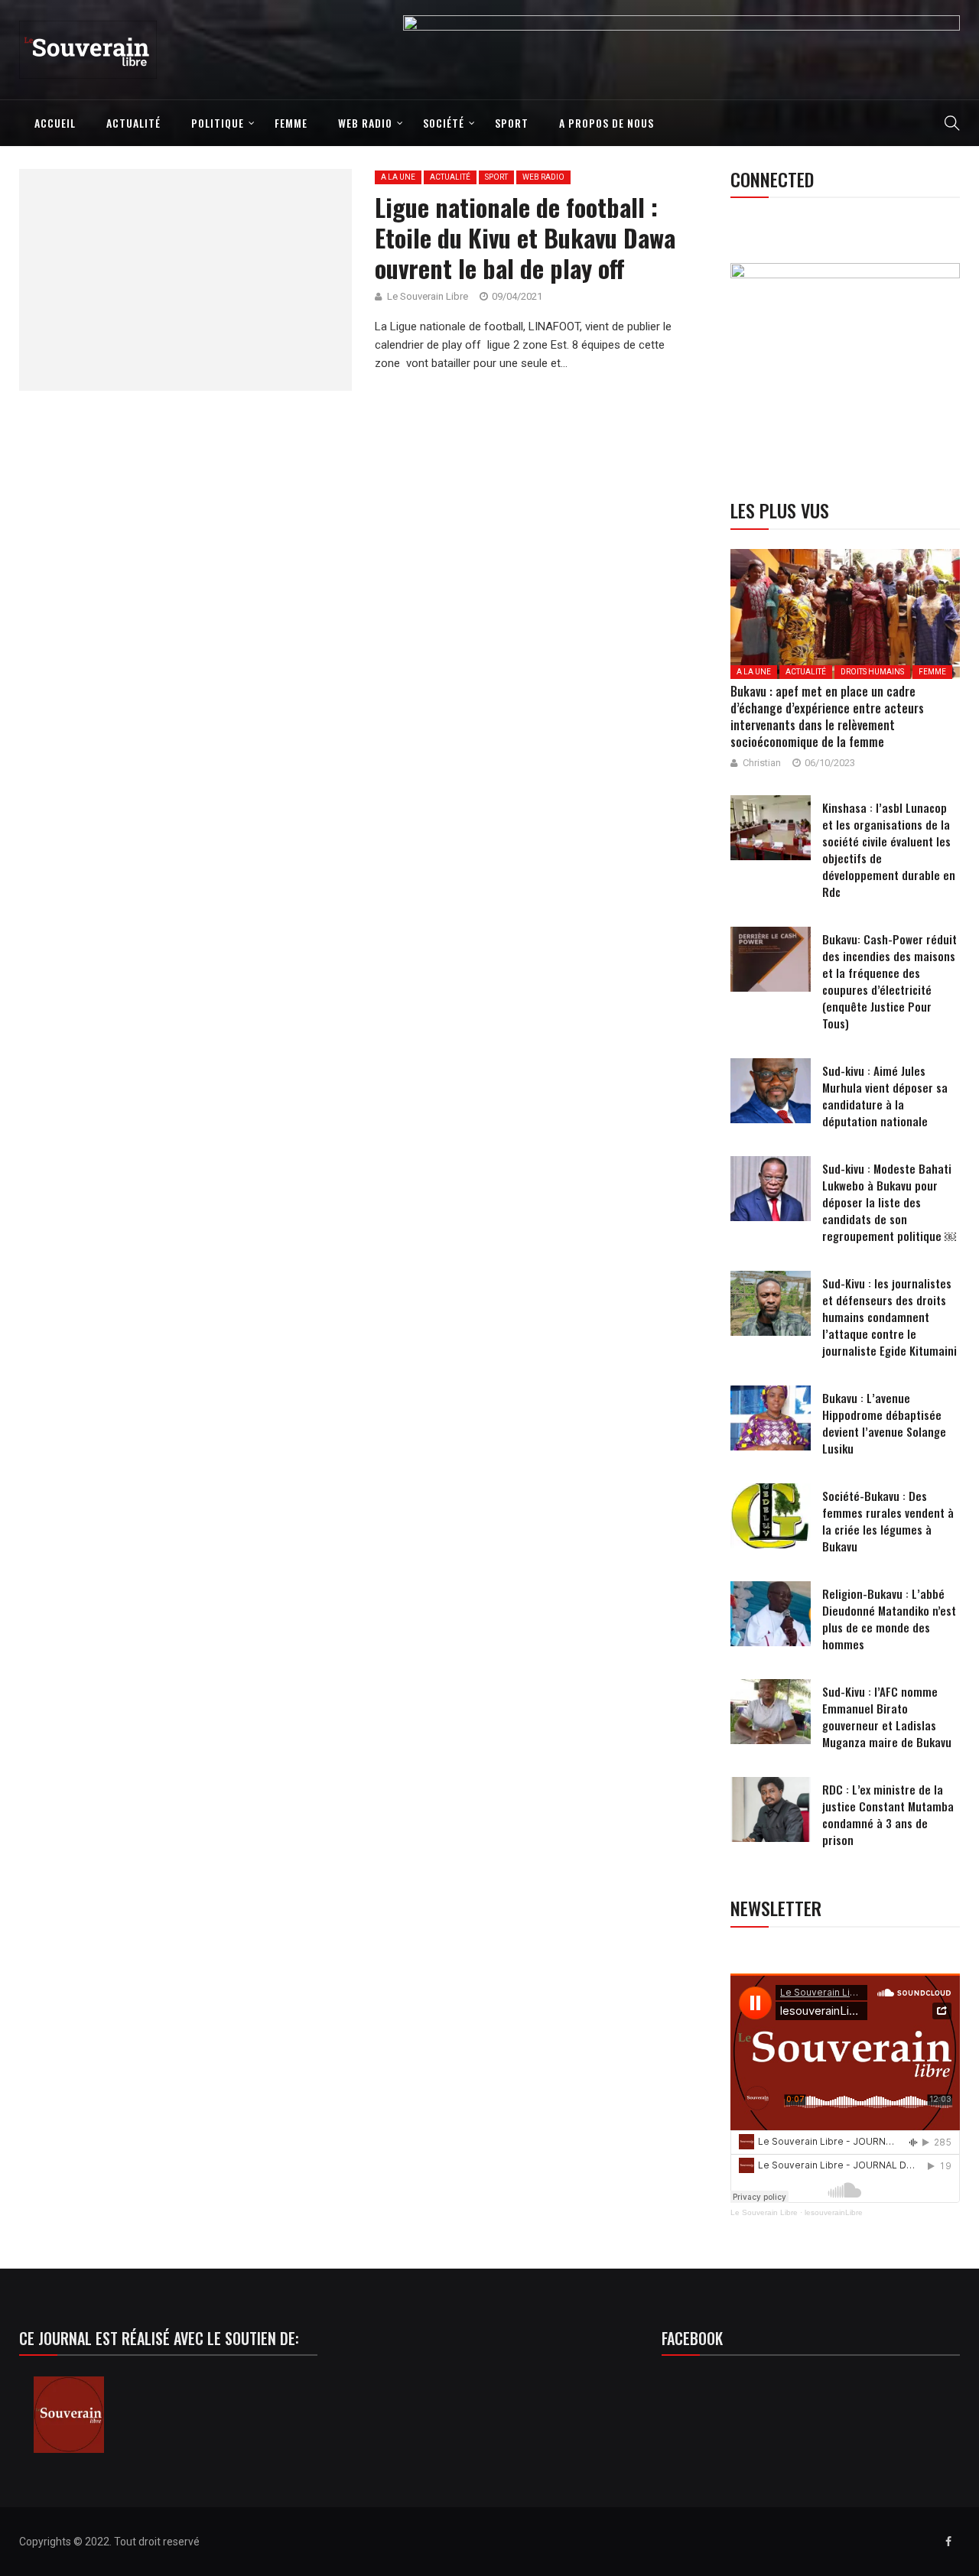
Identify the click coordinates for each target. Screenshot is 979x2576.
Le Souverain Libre (764, 2212)
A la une (398, 177)
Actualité (133, 123)
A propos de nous (607, 123)
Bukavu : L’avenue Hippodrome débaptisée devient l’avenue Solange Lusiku (884, 1423)
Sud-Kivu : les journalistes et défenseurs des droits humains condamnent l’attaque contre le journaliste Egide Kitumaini (890, 1317)
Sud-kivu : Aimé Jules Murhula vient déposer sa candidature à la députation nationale (885, 1096)
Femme (291, 123)
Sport (512, 123)
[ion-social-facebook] (948, 2542)
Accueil (55, 123)
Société (444, 123)
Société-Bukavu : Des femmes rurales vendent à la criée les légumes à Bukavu (888, 1521)
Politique (218, 123)
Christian (762, 763)
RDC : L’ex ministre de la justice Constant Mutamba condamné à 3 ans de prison (888, 1814)
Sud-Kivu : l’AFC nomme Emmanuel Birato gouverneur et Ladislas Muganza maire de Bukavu (887, 1717)
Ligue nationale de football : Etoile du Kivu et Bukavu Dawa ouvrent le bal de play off (525, 237)
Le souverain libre (428, 296)
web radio (365, 123)
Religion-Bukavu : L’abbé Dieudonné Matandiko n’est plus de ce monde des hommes (889, 1619)
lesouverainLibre (834, 2212)
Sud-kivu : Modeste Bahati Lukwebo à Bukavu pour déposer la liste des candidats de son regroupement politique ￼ (889, 1202)
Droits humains (872, 672)
